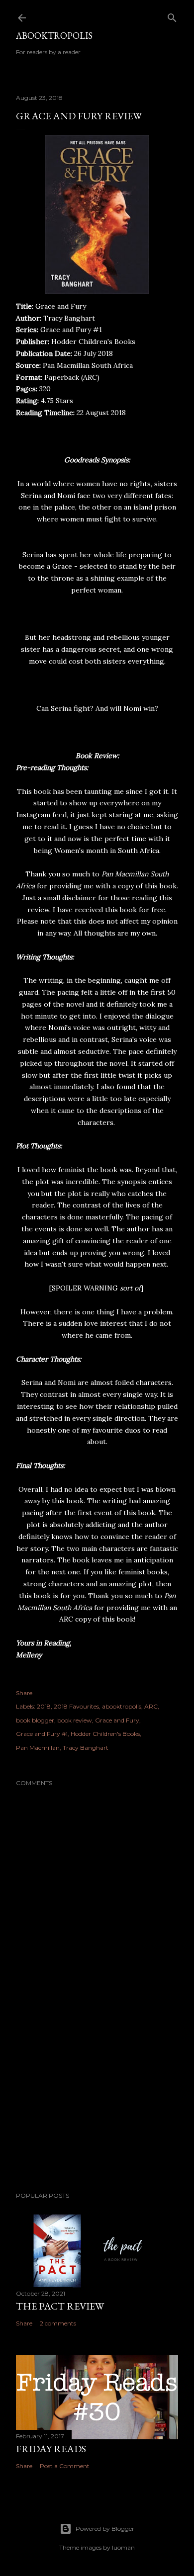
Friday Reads (51, 2449)
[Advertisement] (97, 2105)
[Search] (172, 16)
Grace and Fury (117, 1720)
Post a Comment (65, 2466)
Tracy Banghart (86, 1748)
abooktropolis (122, 1706)
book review (75, 1720)
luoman (123, 2547)
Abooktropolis (54, 36)
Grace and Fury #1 (42, 1734)
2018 (44, 1706)
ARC (151, 1706)
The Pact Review (60, 2306)
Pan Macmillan (38, 1748)
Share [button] (24, 1693)
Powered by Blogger (105, 2529)
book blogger (35, 1720)
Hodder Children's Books (105, 1734)
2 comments (58, 2323)
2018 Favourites (76, 1706)
